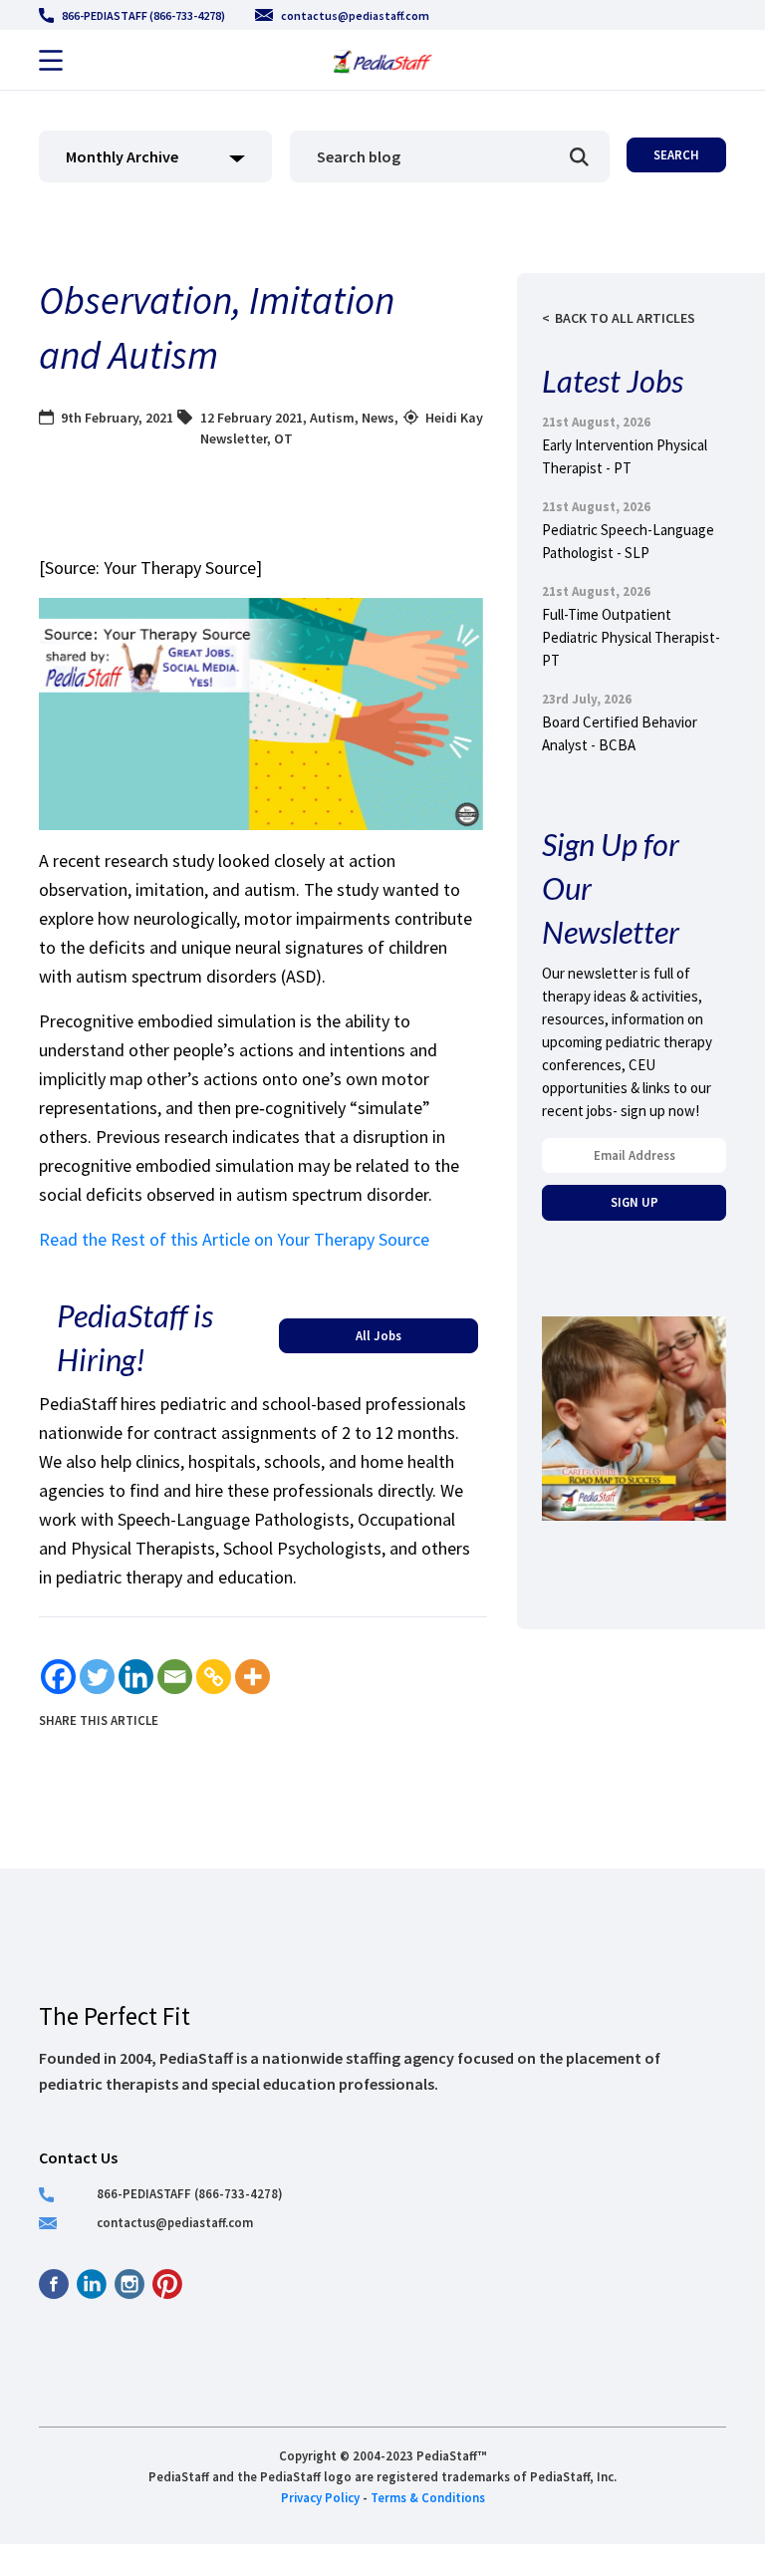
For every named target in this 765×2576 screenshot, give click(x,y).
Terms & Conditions (428, 2497)
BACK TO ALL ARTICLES (625, 318)
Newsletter (234, 438)
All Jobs (379, 1335)
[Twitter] (97, 1677)
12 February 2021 (252, 418)
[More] (253, 1677)
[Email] (175, 1677)
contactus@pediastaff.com (355, 15)
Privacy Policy (320, 2497)
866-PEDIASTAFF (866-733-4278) (143, 15)
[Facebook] (58, 1677)
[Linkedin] (136, 1677)
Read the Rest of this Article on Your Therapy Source (234, 1239)
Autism (332, 418)
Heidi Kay (454, 418)
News (378, 418)
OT (283, 438)
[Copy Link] (214, 1677)
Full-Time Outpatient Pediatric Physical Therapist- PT (631, 637)
